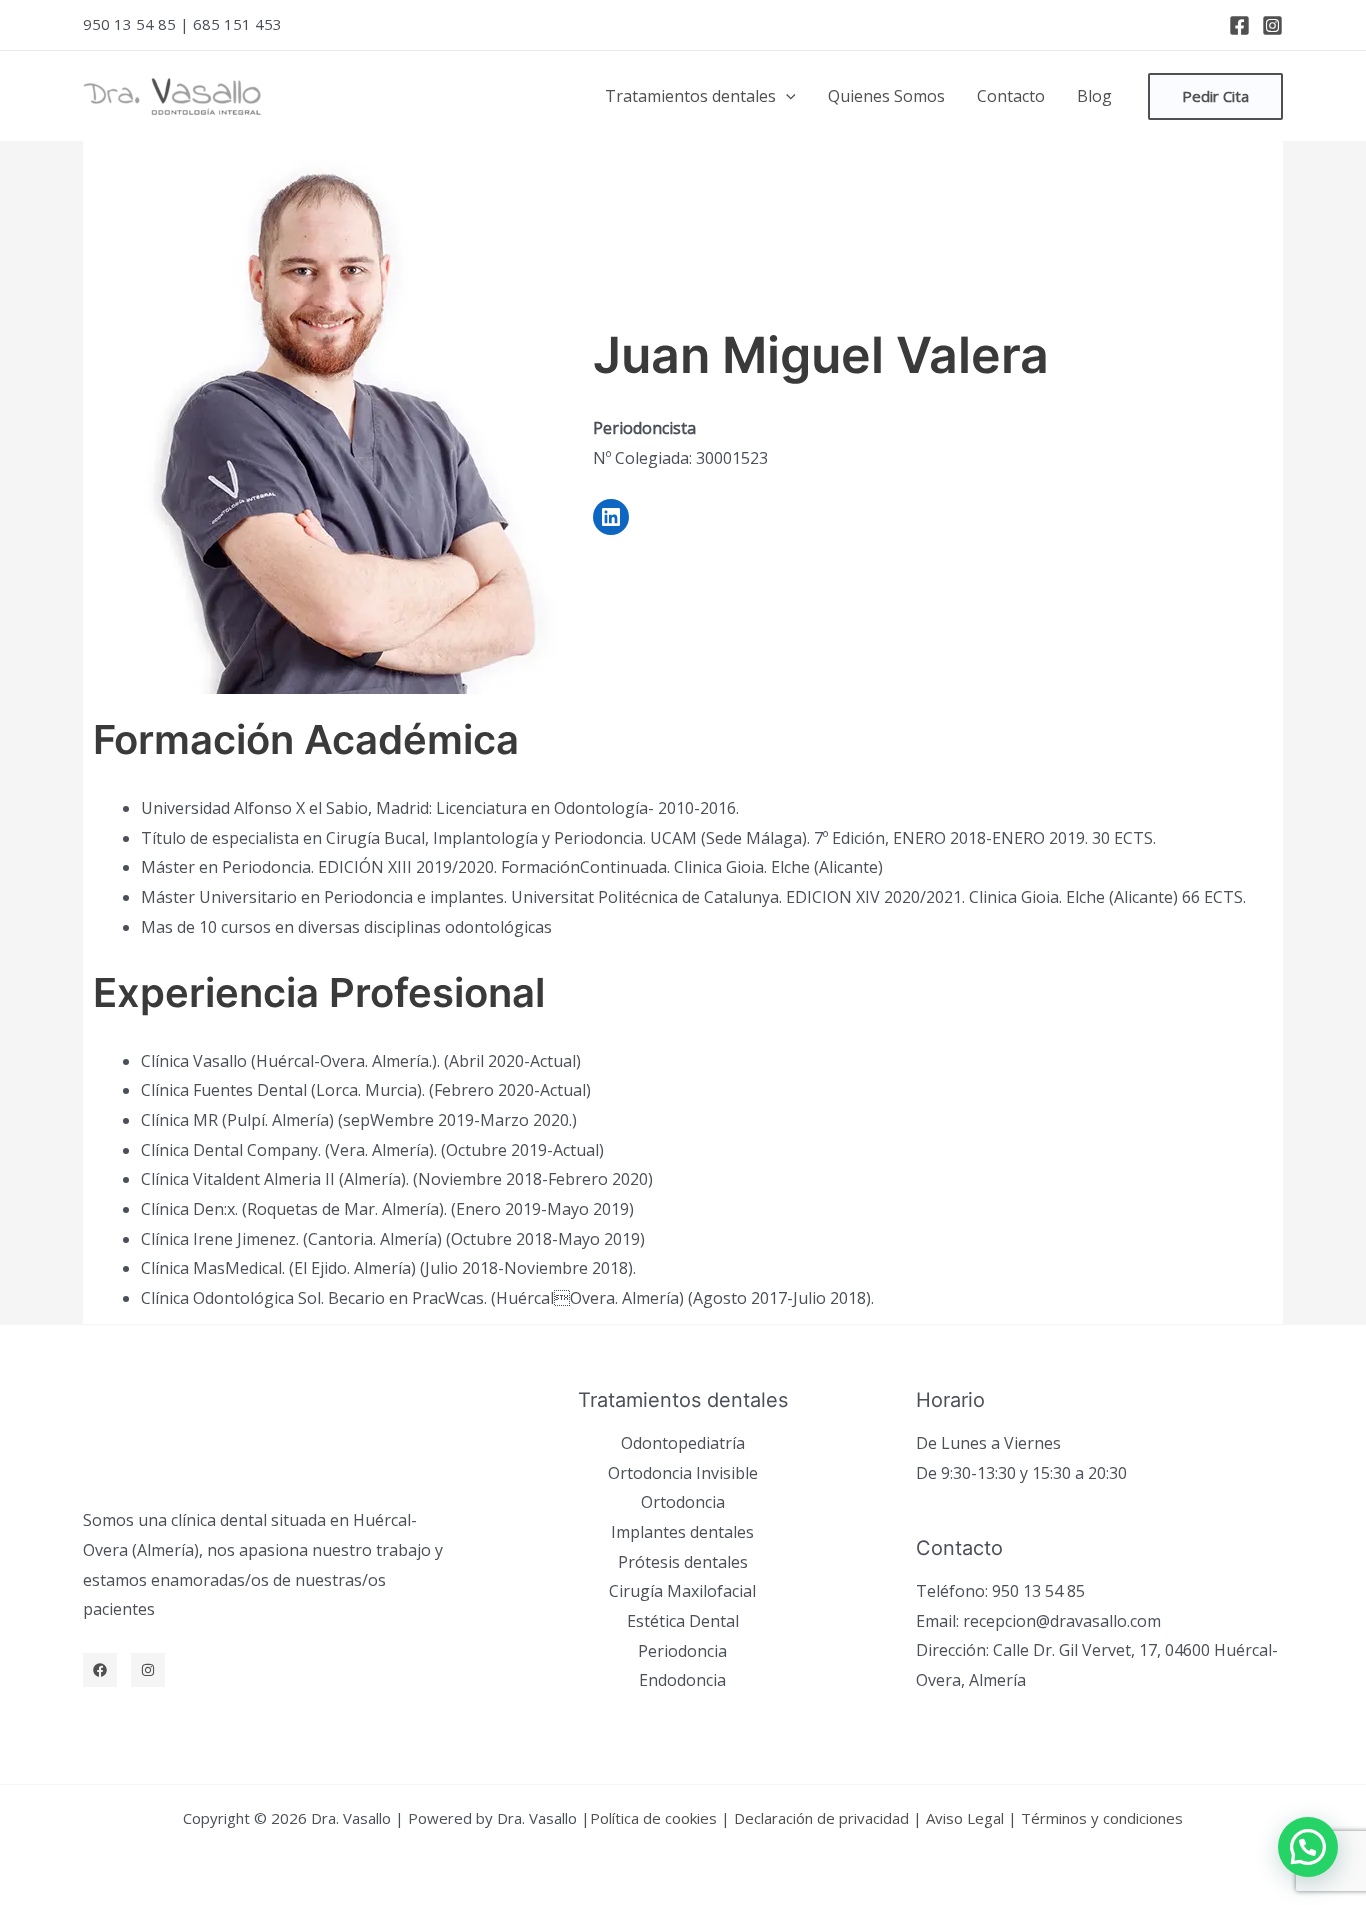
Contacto (1011, 96)
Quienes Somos (886, 96)
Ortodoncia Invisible (683, 1473)
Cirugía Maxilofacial (682, 1591)
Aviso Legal (965, 1818)
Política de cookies (653, 1818)
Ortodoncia (683, 1502)
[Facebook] (1239, 25)
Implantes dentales (682, 1532)
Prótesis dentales (683, 1562)
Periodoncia (682, 1651)
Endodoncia (682, 1680)
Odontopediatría (683, 1443)
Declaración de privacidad (821, 1818)
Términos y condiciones (1102, 1818)
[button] (1308, 1847)
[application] (786, 96)
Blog (1094, 96)
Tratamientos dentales (690, 96)
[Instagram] (1272, 25)
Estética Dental (683, 1621)
